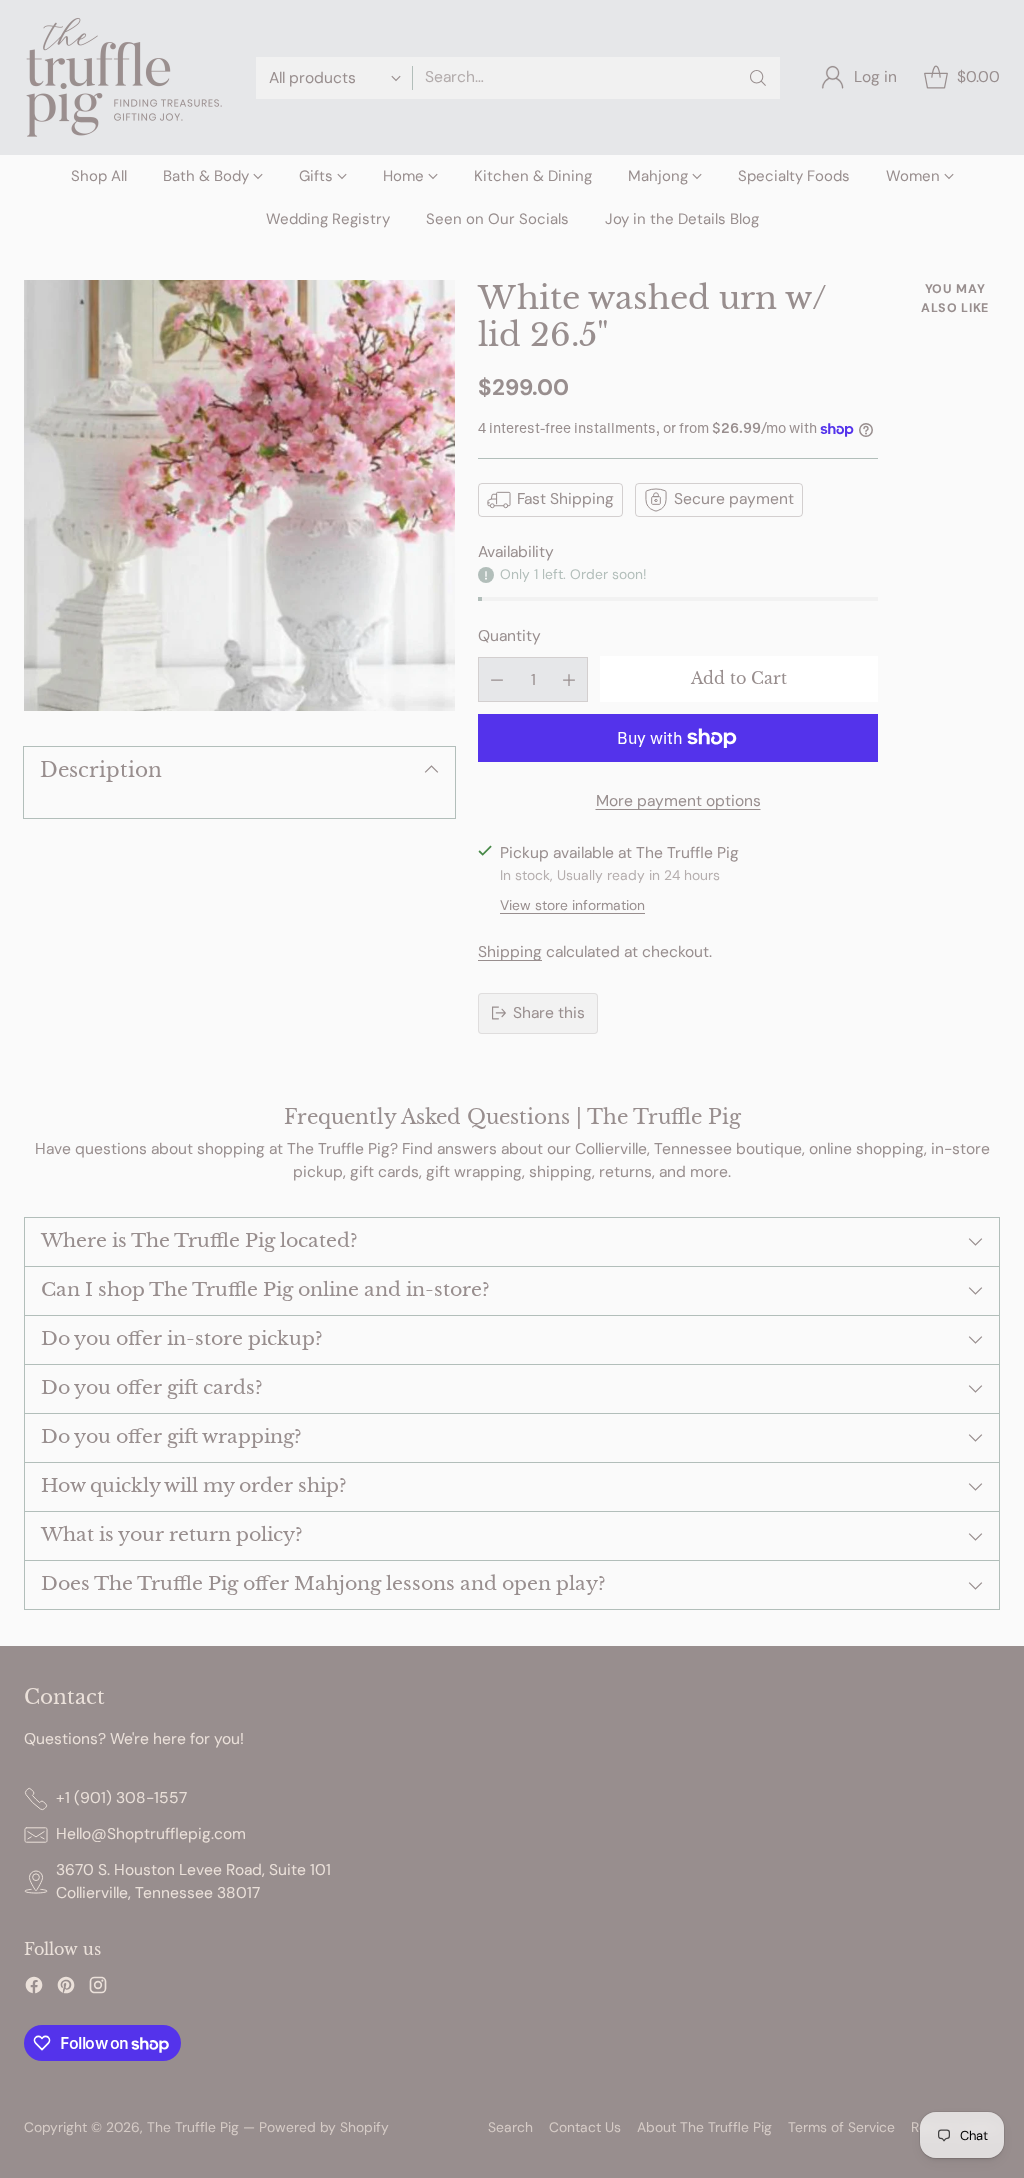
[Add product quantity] (569, 679)
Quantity (509, 636)
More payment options (678, 801)
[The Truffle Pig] (124, 77)
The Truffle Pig (193, 2127)
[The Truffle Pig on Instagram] (98, 1988)
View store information (572, 905)
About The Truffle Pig (704, 2127)
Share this (549, 1013)
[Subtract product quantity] (497, 679)
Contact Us (585, 2127)
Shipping (510, 952)
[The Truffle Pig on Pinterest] (66, 1988)
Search (510, 2127)
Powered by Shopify (324, 2127)
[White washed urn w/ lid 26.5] (239, 495)
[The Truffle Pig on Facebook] (34, 1988)
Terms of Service (841, 2127)
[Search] (758, 78)
